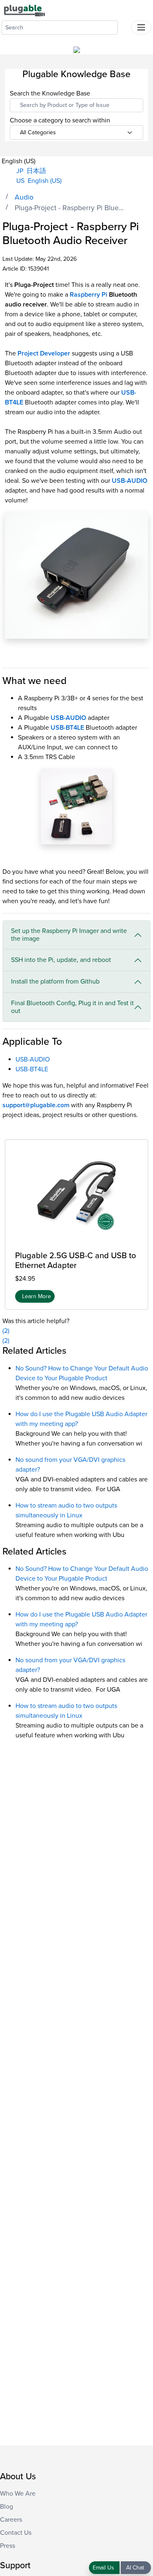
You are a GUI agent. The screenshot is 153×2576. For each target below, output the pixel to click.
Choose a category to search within (60, 121)
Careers (11, 2520)
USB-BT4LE (32, 1069)
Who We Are (18, 2494)
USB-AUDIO (130, 481)
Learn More (37, 1296)
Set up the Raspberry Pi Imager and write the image (69, 935)
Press (8, 2546)
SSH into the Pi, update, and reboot (61, 960)
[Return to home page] (24, 10)
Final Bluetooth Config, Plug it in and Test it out (72, 1007)
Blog (7, 2507)
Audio (24, 197)
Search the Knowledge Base (50, 93)
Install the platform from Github (55, 982)
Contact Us (16, 2533)
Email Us (104, 2568)
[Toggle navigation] (141, 27)
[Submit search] (124, 26)
